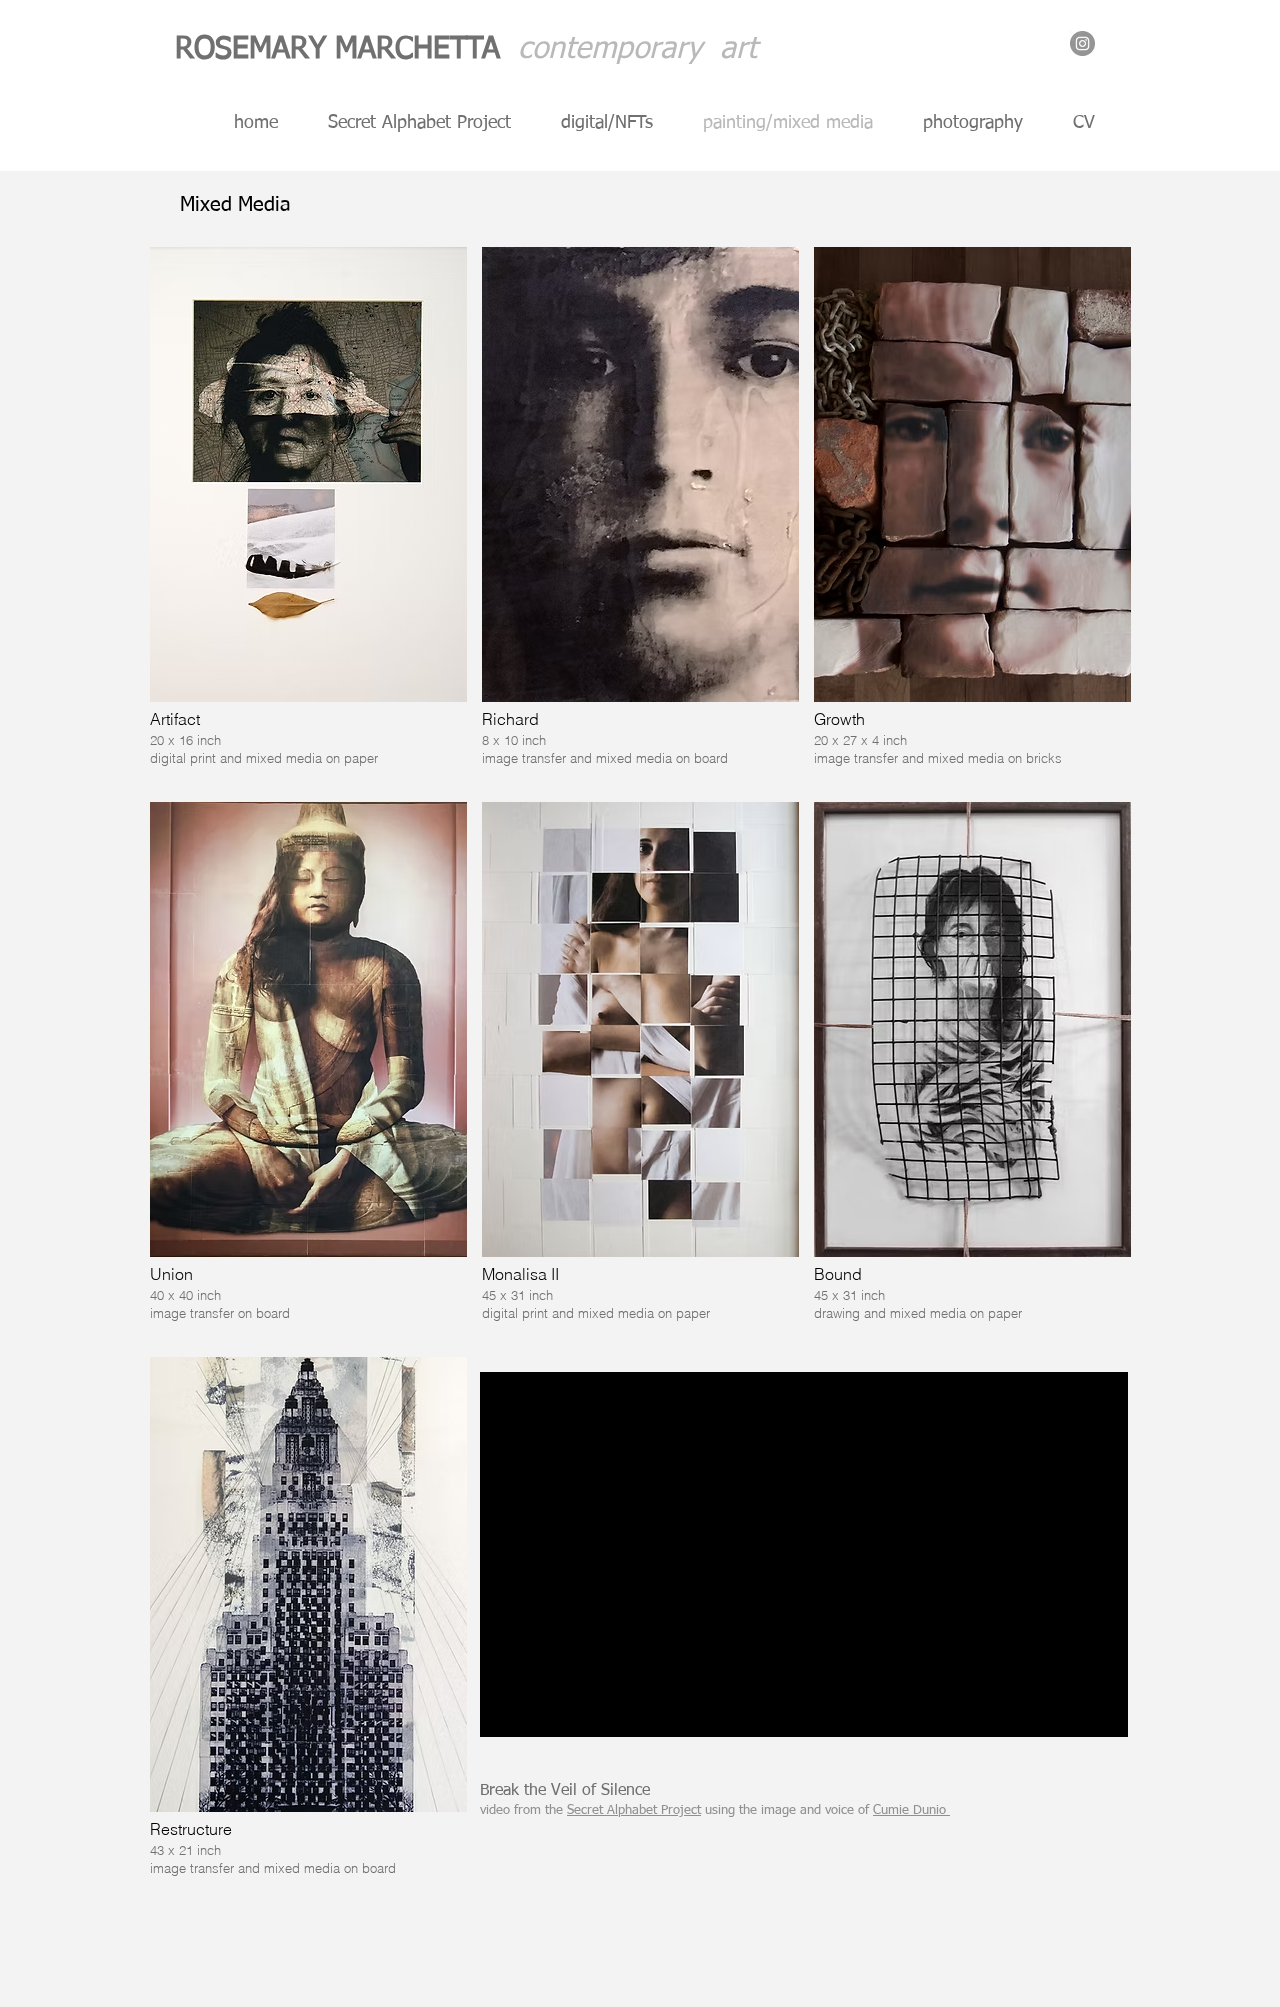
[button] (308, 517)
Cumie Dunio (911, 1810)
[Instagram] (1082, 43)
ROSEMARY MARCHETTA (346, 50)
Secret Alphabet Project (634, 1810)
